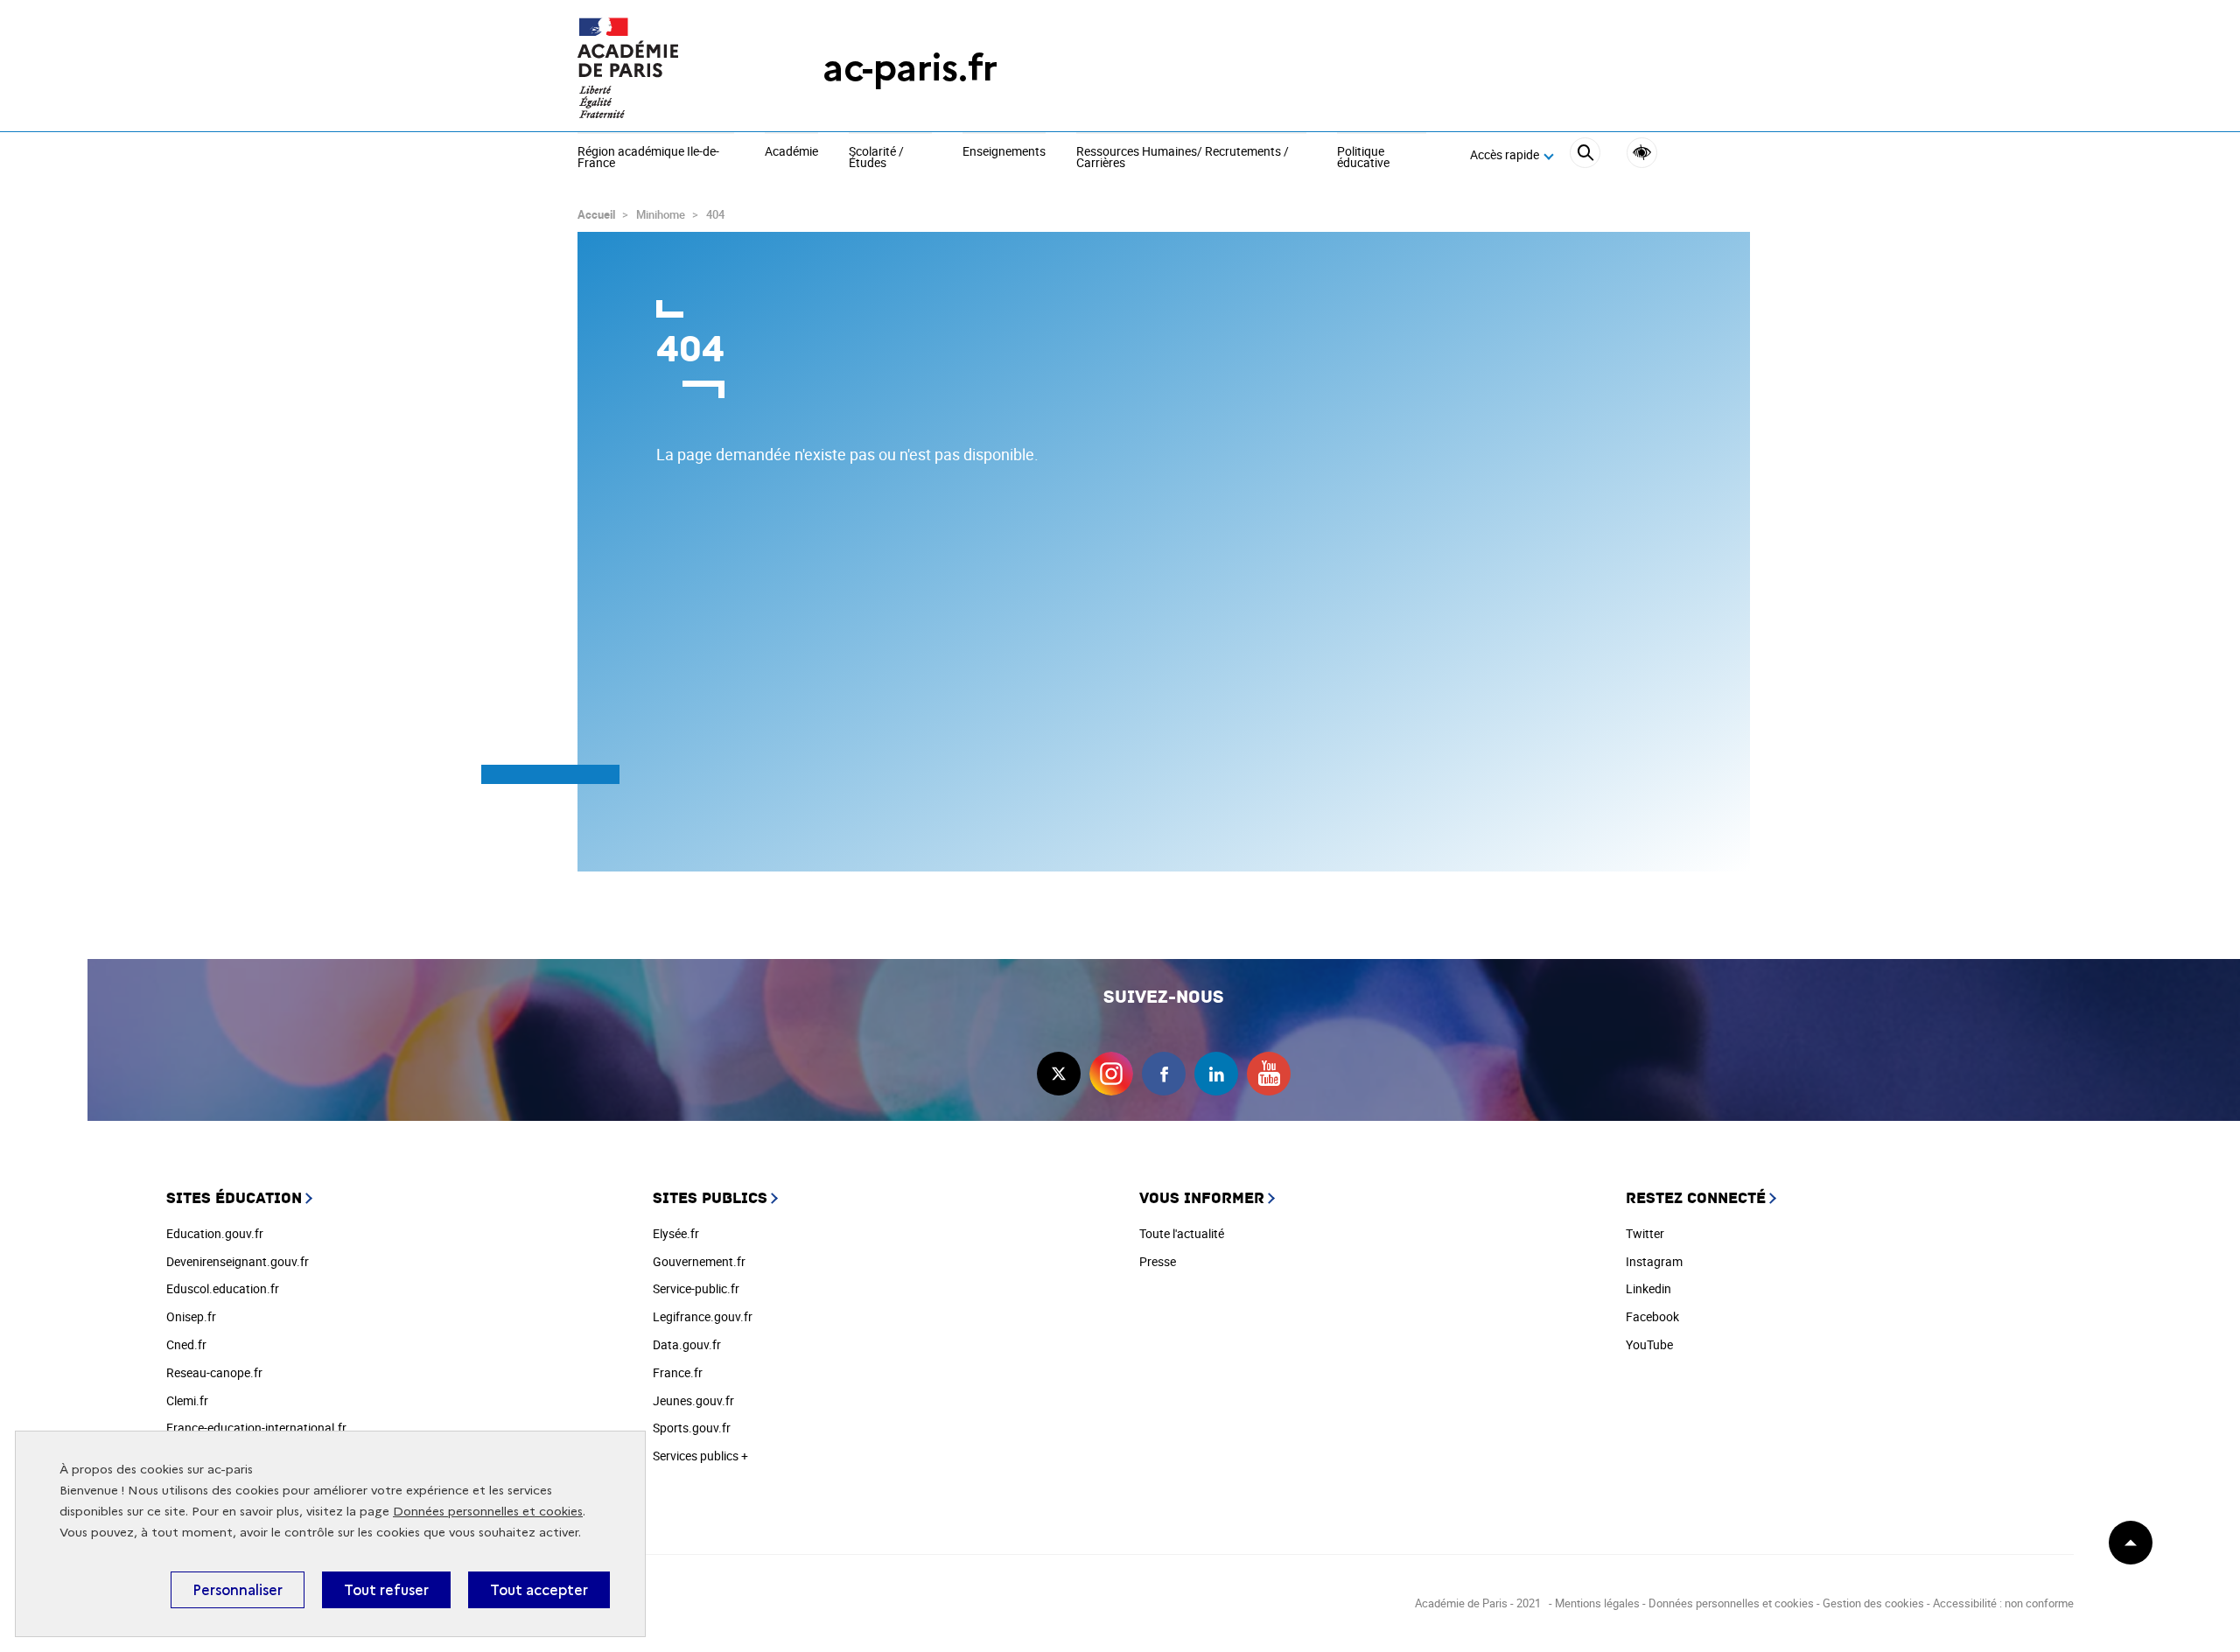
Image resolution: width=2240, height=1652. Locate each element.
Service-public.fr (696, 1288)
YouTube (1649, 1344)
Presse (1158, 1261)
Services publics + (700, 1456)
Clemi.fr (187, 1400)
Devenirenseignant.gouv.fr (238, 1261)
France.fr (678, 1372)
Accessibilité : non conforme (2003, 1603)
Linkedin (1648, 1288)
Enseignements (1004, 152)
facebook (1164, 1074)
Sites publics (710, 1198)
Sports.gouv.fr (692, 1428)
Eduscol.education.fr (223, 1288)
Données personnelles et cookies (488, 1512)
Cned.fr (186, 1344)
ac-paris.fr (910, 68)
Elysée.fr (676, 1233)
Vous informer (1202, 1198)
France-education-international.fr (256, 1428)
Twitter (1645, 1233)
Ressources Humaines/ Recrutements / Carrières (1183, 158)
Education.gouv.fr (215, 1233)
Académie (791, 152)
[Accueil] (665, 68)
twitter (1059, 1074)
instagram (1111, 1074)
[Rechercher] (1585, 155)
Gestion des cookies (1873, 1603)
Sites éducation (234, 1198)
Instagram (1654, 1261)
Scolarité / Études (876, 158)
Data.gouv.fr (687, 1344)
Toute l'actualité (1182, 1233)
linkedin (1216, 1074)
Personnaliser (238, 1590)
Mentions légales (1597, 1603)
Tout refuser (386, 1590)
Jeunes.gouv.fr (693, 1400)
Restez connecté (1696, 1198)
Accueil (596, 214)
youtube (1269, 1074)
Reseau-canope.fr (214, 1372)
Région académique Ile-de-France (648, 158)
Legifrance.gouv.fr (703, 1316)
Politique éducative (1363, 158)
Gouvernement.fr (699, 1261)
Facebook (1652, 1316)
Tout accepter (539, 1590)
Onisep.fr (191, 1316)
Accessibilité (1642, 153)
